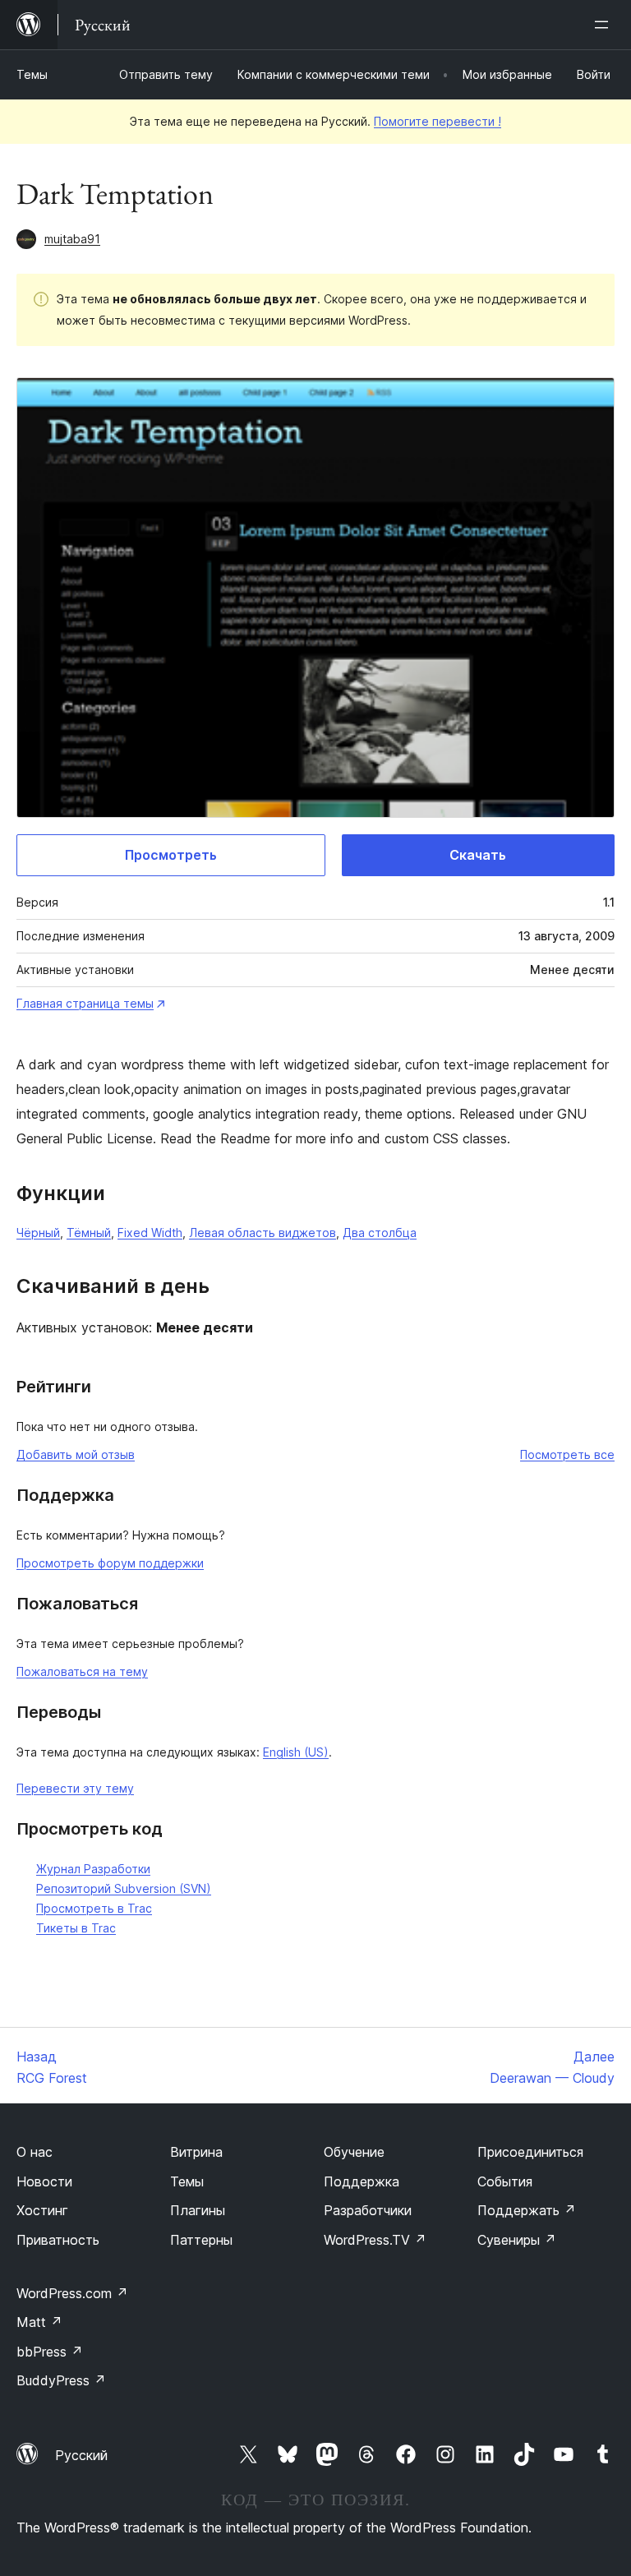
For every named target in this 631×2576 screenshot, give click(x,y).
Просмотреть (171, 855)
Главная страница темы (85, 1003)
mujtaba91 (72, 239)
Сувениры (517, 2240)
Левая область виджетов (263, 1233)
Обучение (354, 2152)
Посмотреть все (567, 1454)
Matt (39, 2322)
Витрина (196, 2152)
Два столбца (380, 1233)
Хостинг (42, 2210)
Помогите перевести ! (438, 121)
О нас (35, 2152)
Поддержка (362, 2181)
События (505, 2181)
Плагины (198, 2210)
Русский (81, 2455)
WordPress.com (72, 2293)
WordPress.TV (375, 2240)
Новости (44, 2181)
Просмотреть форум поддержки (110, 1563)
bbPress (50, 2352)
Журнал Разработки (93, 1869)
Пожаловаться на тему (82, 1671)
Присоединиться (530, 2152)
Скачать (478, 855)
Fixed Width (150, 1233)
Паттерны (201, 2240)
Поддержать (527, 2210)
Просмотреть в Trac (94, 1908)
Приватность (58, 2240)
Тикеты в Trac (76, 1928)
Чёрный (38, 1233)
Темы (32, 74)
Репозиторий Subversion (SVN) (124, 1888)
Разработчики (368, 2210)
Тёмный (89, 1233)
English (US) (296, 1752)
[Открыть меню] (605, 25)
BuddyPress (61, 2380)
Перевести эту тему (75, 1788)
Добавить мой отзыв (76, 1454)
